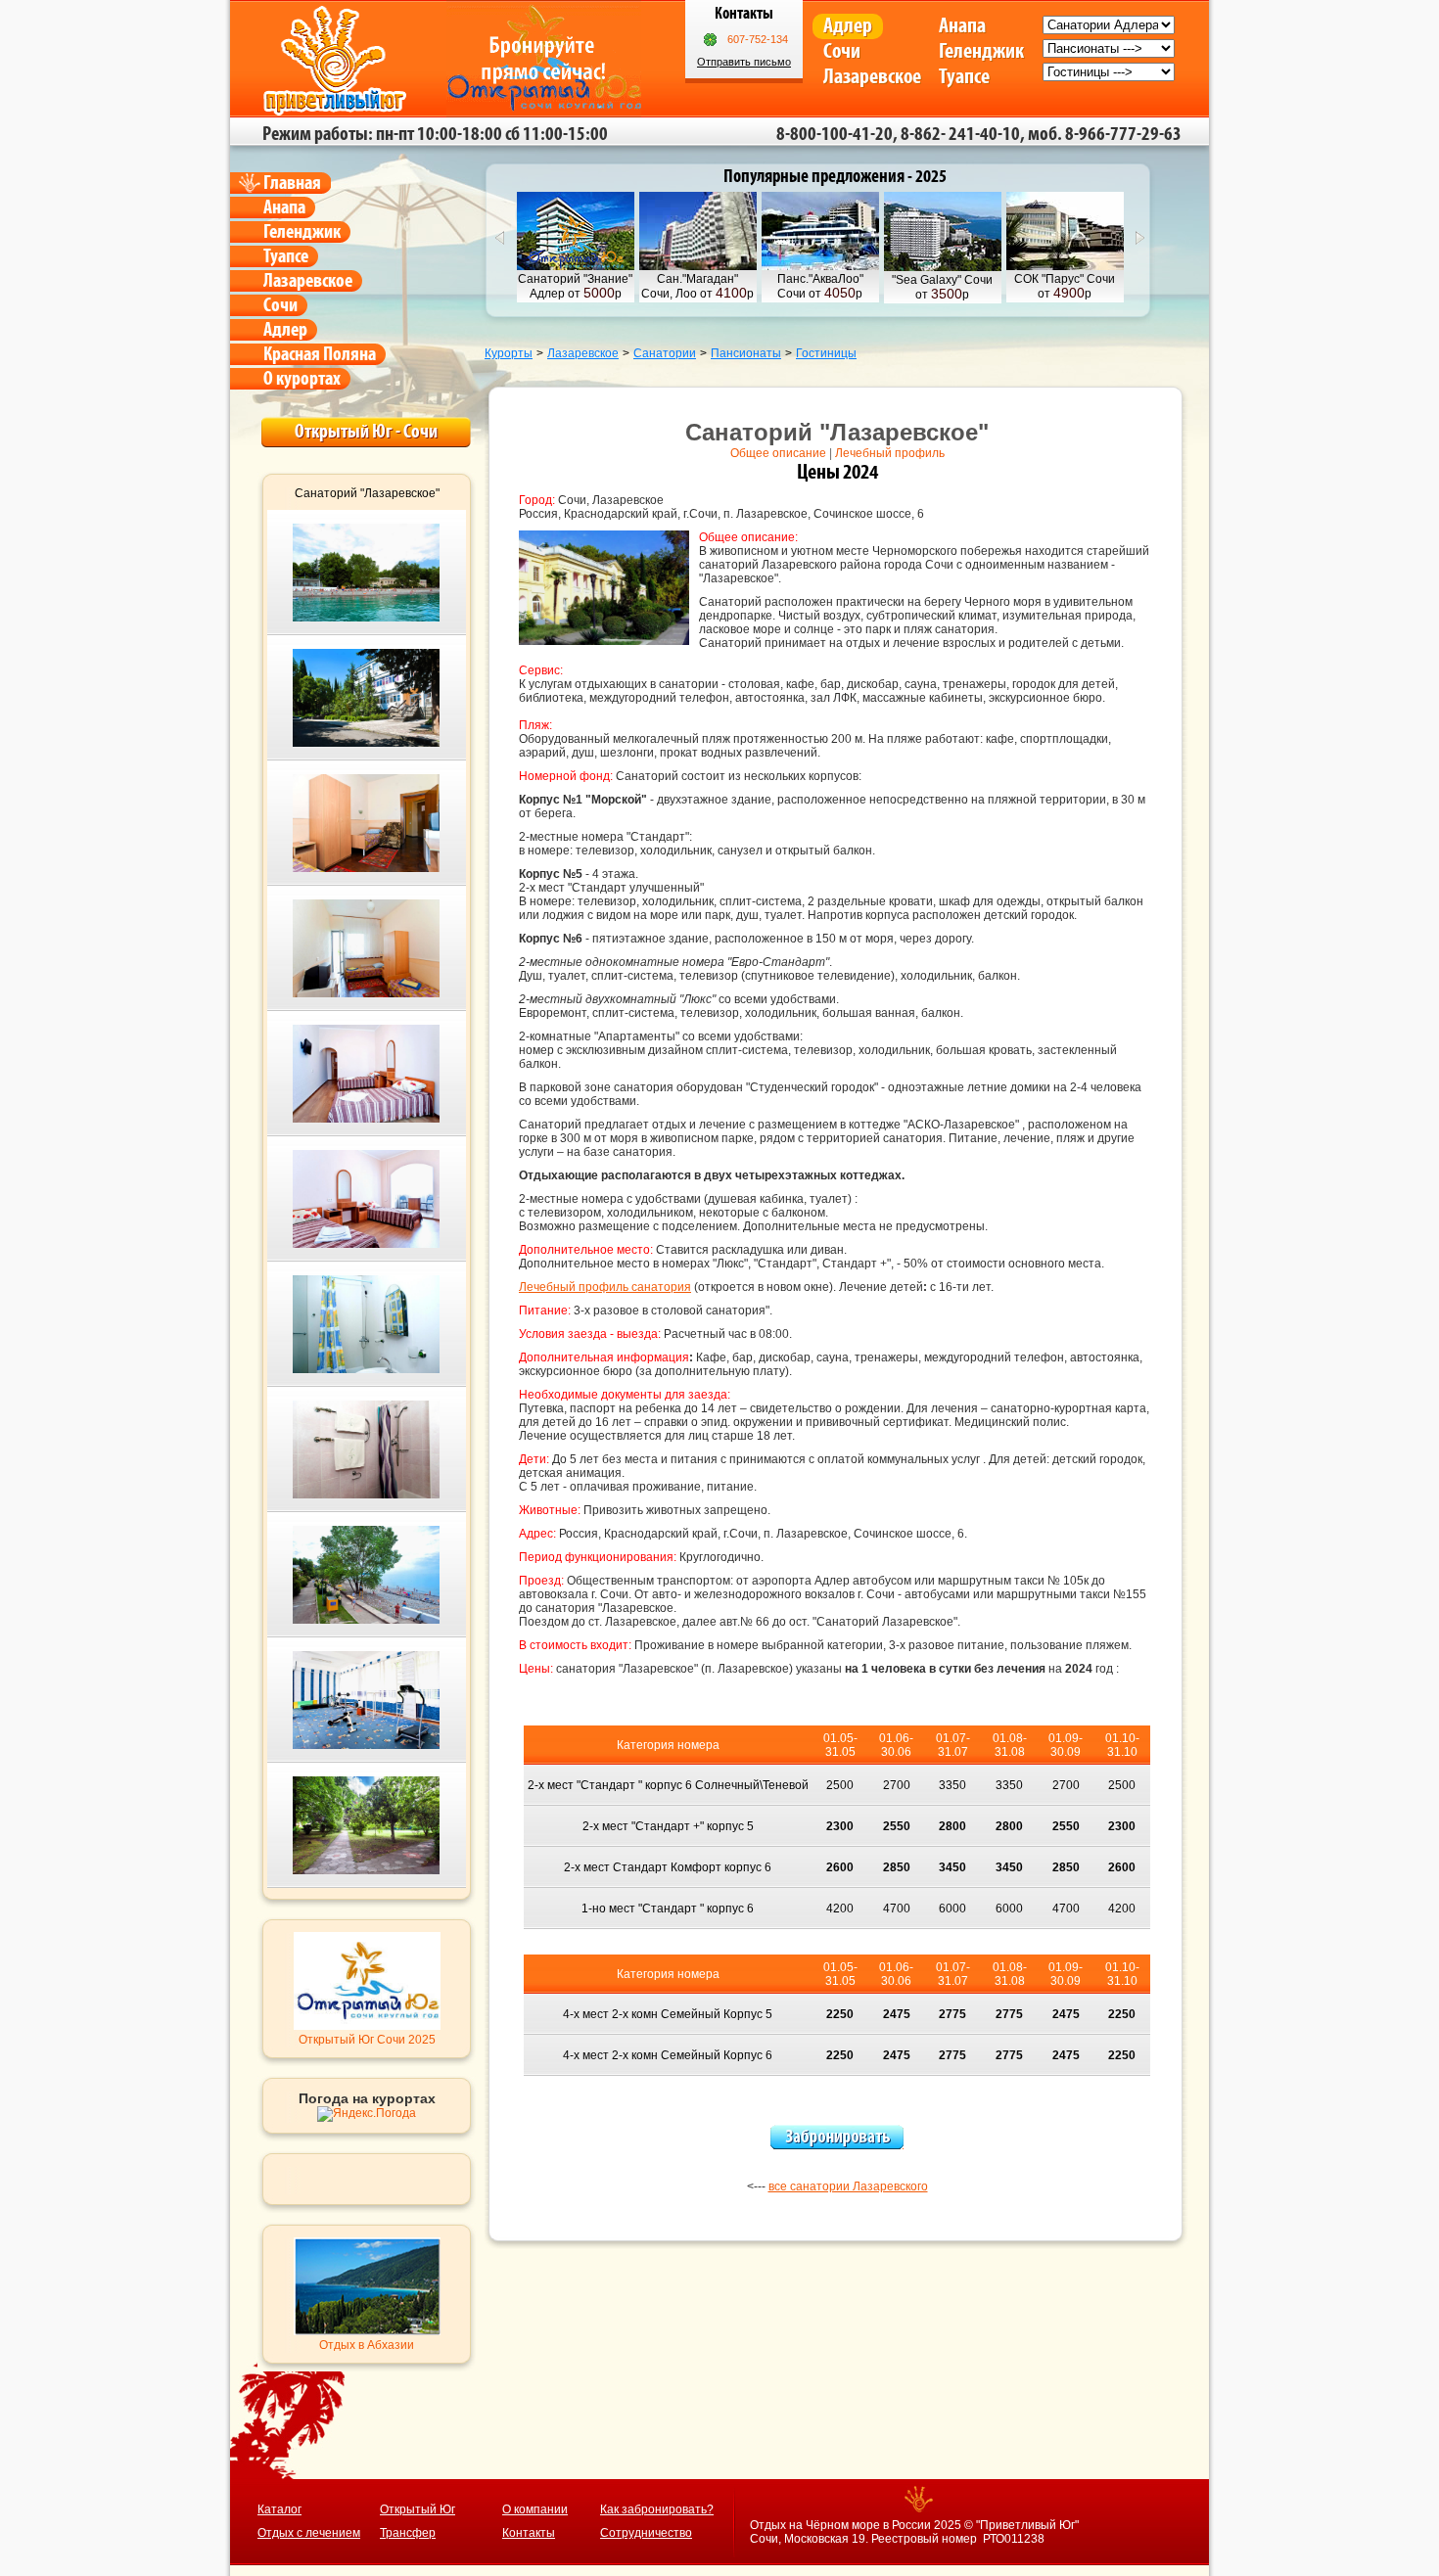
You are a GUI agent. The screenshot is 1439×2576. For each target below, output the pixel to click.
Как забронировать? (657, 2509)
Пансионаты (746, 353)
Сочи (842, 51)
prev (499, 238)
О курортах (302, 379)
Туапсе (964, 77)
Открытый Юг (418, 2509)
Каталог (279, 2509)
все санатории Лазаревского (848, 2186)
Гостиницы (826, 353)
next (1140, 238)
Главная (292, 183)
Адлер (848, 26)
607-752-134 (758, 39)
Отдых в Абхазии (367, 2345)
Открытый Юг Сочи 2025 (367, 2040)
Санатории (665, 353)
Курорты (509, 353)
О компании (535, 2509)
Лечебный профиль (890, 453)
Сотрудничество (646, 2533)
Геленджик (981, 51)
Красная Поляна (320, 354)
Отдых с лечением (309, 2533)
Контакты (529, 2533)
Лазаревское (872, 77)
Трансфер (408, 2533)
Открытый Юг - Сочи (366, 432)
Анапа (962, 26)
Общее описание (778, 453)
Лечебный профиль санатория (605, 1287)
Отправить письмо (744, 62)
